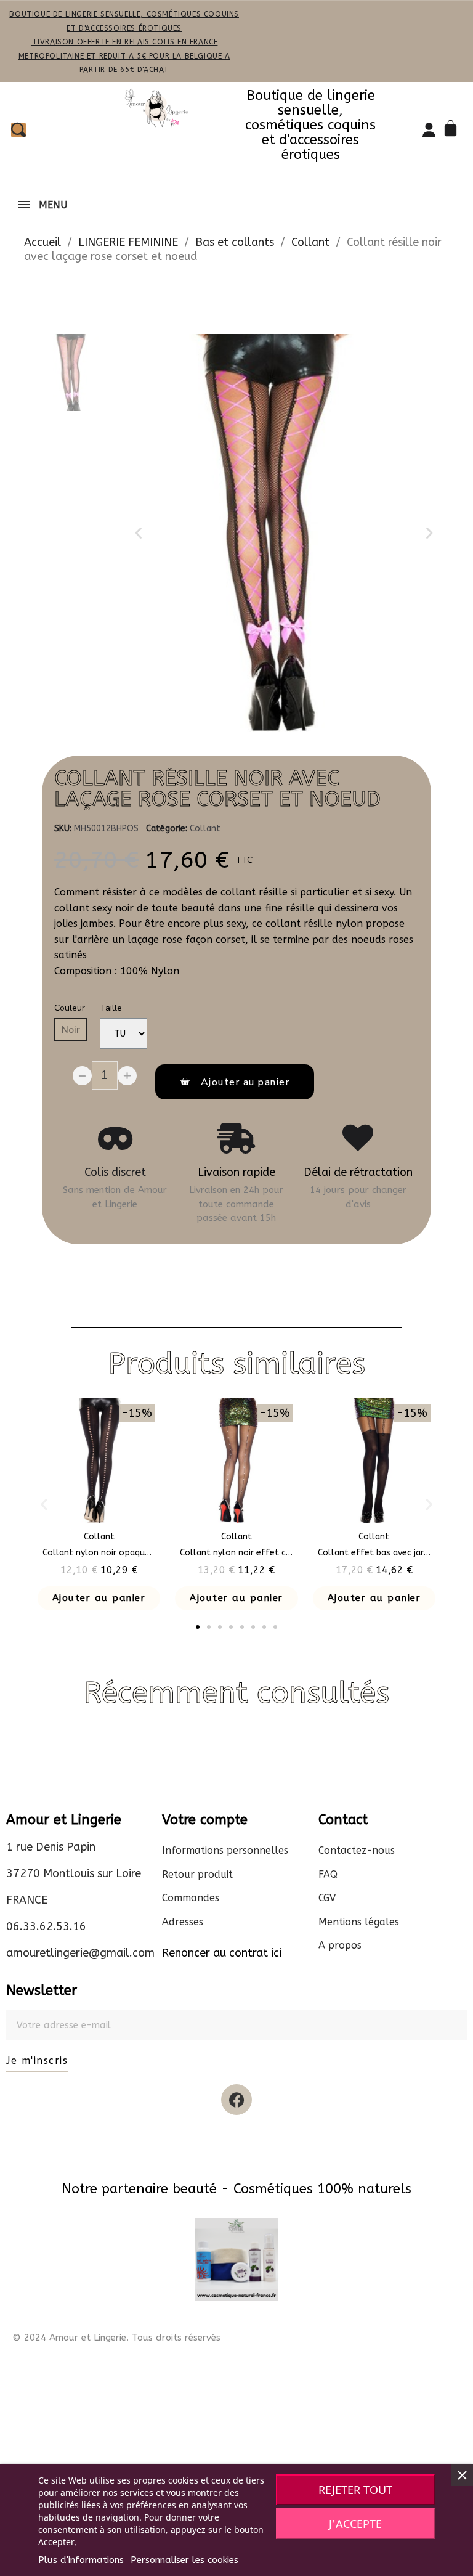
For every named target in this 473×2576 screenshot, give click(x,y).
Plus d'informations (81, 2560)
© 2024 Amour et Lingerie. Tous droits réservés (116, 2338)
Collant (205, 829)
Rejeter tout (355, 2490)
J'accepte (355, 2524)
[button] (139, 533)
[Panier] (453, 130)
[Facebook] (236, 2100)
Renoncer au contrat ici (222, 1953)
